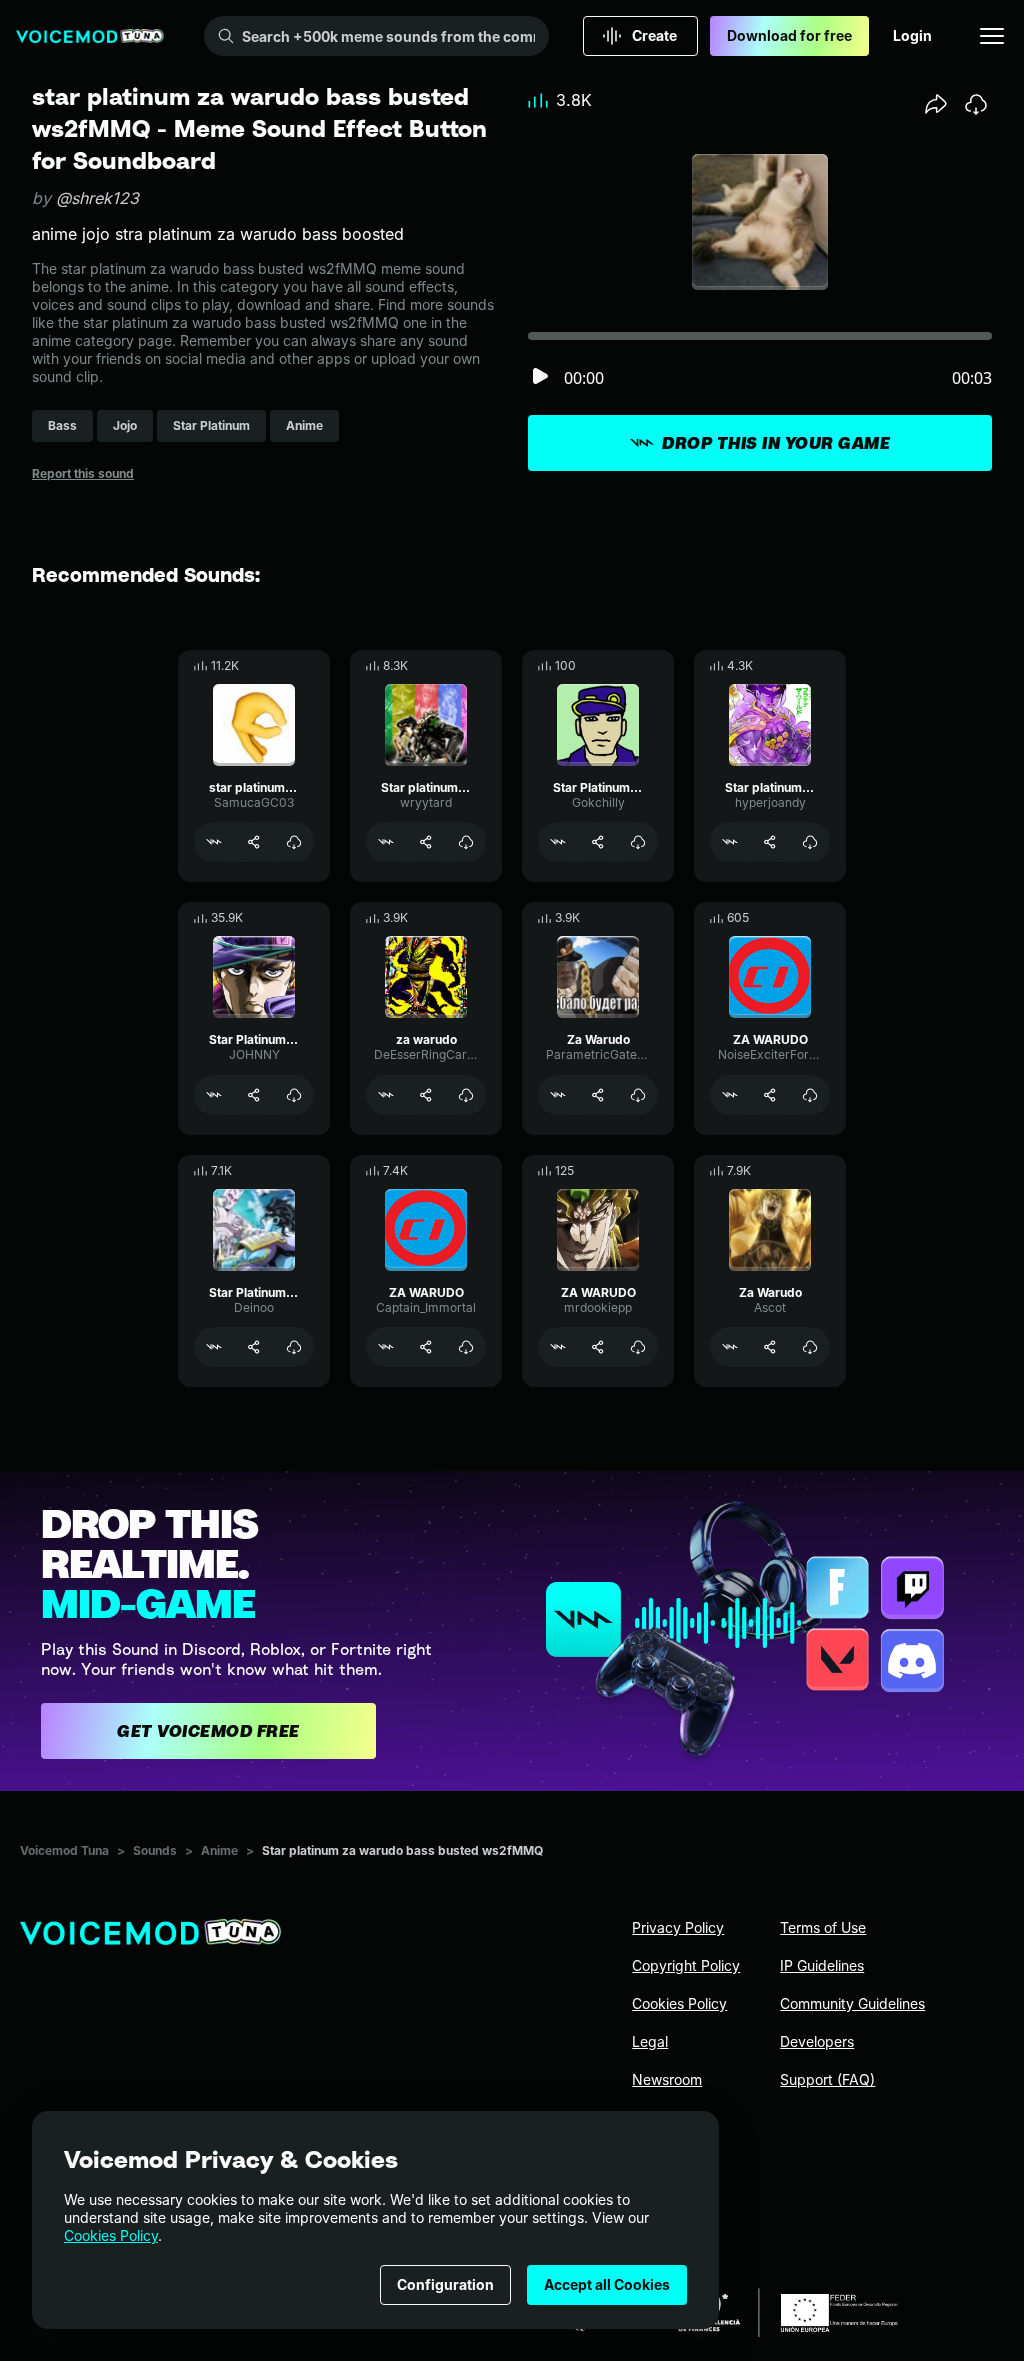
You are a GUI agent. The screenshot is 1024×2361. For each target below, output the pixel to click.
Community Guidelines (852, 2003)
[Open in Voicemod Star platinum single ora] (730, 842)
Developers (817, 2041)
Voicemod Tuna (64, 1850)
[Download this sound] (976, 104)
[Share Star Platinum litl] (598, 842)
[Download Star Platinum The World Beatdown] (294, 1347)
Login (912, 35)
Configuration (445, 2284)
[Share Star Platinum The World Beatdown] (254, 1347)
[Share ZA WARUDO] (770, 1095)
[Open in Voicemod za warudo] (386, 1095)
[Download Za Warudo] (638, 1095)
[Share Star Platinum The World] (254, 1095)
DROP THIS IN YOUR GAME (776, 443)
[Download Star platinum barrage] (466, 842)
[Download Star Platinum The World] (294, 1095)
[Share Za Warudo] (598, 1095)
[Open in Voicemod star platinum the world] (214, 842)
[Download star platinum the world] (294, 842)
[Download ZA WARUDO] (810, 1095)
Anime (219, 1850)
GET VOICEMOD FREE (208, 1731)
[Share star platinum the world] (254, 842)
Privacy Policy (678, 1927)
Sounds (155, 1850)
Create (654, 35)
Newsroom (667, 2079)
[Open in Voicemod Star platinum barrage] (386, 842)
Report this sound (83, 473)
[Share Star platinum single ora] (770, 842)
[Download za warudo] (466, 1095)
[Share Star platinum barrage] (426, 842)
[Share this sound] (936, 104)
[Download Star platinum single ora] (810, 842)
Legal (650, 2041)
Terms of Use (823, 1927)
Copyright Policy (686, 1965)
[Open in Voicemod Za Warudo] (558, 1095)
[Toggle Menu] (992, 36)
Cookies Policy (111, 2235)
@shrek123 (97, 198)
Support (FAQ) (827, 2079)
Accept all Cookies (607, 2284)
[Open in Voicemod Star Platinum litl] (558, 842)
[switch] (540, 377)
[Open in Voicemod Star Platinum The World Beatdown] (214, 1347)
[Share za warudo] (426, 1095)
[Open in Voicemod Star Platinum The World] (214, 1095)
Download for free (789, 35)
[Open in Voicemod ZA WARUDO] (730, 1095)
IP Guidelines (822, 1965)
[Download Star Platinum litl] (638, 842)
